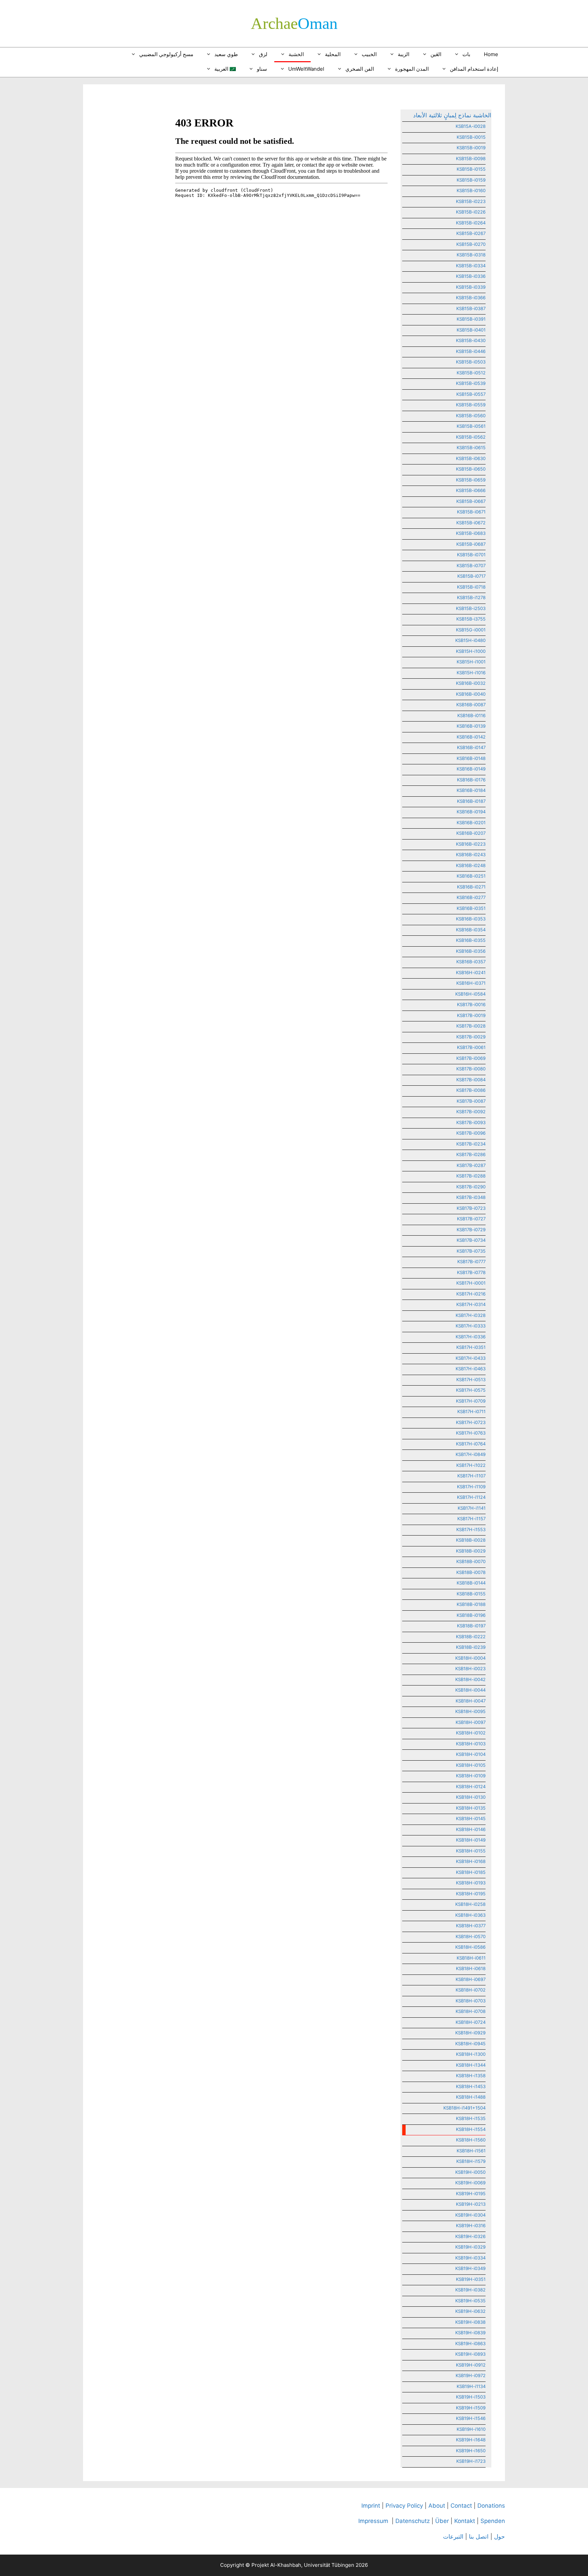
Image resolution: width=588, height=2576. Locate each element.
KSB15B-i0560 (471, 416)
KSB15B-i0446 (471, 351)
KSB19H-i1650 (471, 2451)
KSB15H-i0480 (470, 640)
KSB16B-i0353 (471, 919)
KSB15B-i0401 (471, 330)
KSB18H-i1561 (471, 2151)
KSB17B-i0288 (471, 1176)
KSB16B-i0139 (471, 726)
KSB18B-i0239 (471, 1647)
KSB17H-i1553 (471, 1529)
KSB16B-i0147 (471, 747)
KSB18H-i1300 (471, 2054)
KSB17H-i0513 (471, 1379)
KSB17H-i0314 (471, 1304)
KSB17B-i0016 (471, 1004)
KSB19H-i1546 (471, 2418)
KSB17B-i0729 (471, 1230)
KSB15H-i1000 (471, 651)
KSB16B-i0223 (471, 844)
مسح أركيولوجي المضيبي (166, 54)
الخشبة (296, 54)
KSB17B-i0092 (471, 1112)
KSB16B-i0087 (471, 705)
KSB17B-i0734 (471, 1240)
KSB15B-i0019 (471, 148)
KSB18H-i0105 (471, 1765)
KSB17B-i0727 (471, 1219)
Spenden (493, 2521)
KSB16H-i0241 (471, 972)
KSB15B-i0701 (471, 555)
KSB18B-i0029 (471, 1551)
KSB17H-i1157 (471, 1519)
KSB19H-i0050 (470, 2172)
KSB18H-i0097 (471, 1722)
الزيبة (404, 54)
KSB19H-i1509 (471, 2408)
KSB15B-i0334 (471, 266)
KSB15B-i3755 (471, 619)
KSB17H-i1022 (471, 1465)
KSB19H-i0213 (471, 2204)
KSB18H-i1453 (471, 2086)
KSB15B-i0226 (471, 212)
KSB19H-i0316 (471, 2225)
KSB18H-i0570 (471, 1936)
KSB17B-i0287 (471, 1165)
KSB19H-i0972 (471, 2375)
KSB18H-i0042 (470, 1679)
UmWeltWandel (306, 69)
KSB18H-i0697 (471, 1979)
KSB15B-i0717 (471, 576)
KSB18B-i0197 (471, 1626)
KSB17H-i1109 (471, 1487)
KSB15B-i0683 (471, 533)
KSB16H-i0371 (471, 983)
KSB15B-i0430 (471, 340)
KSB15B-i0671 (471, 512)
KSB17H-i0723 (471, 1422)
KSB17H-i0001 (471, 1283)
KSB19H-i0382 (470, 2290)
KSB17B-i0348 (471, 1197)
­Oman (294, 23)
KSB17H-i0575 (471, 1390)
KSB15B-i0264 (471, 223)
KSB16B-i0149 (471, 769)
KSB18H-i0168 (471, 1861)
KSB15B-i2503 (471, 608)
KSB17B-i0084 (471, 1080)
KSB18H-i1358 (471, 2075)
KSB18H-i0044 (470, 1690)
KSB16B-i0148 (471, 758)
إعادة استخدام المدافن (474, 69)
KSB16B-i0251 (471, 876)
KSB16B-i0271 (471, 887)
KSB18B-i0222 (471, 1637)
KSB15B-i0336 (471, 276)
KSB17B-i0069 (471, 1058)
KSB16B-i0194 (471, 812)
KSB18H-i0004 (470, 1658)
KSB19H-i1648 (471, 2440)
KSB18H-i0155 (471, 1851)
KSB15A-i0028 (471, 126)
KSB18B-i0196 (471, 1615)
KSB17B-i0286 (471, 1154)
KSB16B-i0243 (471, 854)
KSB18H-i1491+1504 (464, 2108)
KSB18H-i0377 (471, 1926)
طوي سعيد (226, 54)
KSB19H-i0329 (470, 2247)
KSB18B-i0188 (471, 1604)
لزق (263, 54)
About (437, 2506)
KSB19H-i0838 (470, 2322)
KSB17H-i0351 (471, 1347)
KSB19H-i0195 (471, 2193)
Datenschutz (413, 2521)
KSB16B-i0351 (471, 908)
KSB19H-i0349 (470, 2268)
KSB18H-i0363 (470, 1915)
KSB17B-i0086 (471, 1090)
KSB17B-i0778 (471, 1272)
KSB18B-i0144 (471, 1583)
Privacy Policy (404, 2506)
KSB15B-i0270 (471, 244)
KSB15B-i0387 (471, 308)
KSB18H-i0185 (471, 1872)
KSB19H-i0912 (471, 2365)
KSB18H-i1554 (471, 2129)
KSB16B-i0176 (471, 780)
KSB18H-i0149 (471, 1840)
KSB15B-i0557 (471, 394)
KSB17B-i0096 (471, 1133)
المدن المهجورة (412, 69)
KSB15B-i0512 (471, 373)
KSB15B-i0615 (471, 447)
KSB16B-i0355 (471, 940)
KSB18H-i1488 (471, 2097)
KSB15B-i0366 (471, 298)
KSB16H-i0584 (470, 994)
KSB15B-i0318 (471, 255)
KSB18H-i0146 (471, 1829)
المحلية (333, 54)
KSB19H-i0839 (470, 2333)
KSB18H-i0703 (471, 2001)
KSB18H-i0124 (471, 1786)
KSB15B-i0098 (471, 158)
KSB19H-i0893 (470, 2354)
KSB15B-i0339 (471, 287)
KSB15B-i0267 (471, 233)
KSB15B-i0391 (471, 319)
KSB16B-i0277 (471, 897)
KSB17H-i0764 (471, 1444)
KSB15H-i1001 (471, 662)
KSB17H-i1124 (471, 1497)
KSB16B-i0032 (471, 683)
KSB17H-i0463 (471, 1369)
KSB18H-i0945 (470, 2044)
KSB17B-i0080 (471, 1069)
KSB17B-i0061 (471, 1047)
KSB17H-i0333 (471, 1326)
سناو (262, 69)
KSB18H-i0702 (471, 1990)
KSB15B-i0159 (471, 180)
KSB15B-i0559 (471, 405)
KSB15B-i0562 (471, 437)
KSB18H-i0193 (471, 1883)
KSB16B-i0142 (471, 737)
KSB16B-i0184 (471, 790)
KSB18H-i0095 (470, 1711)
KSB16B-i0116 (471, 715)
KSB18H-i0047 (471, 1701)
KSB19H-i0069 (470, 2183)
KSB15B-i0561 (471, 426)
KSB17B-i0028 (471, 1026)
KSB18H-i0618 (471, 1968)
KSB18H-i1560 (471, 2140)
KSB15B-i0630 (471, 458)
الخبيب (369, 54)
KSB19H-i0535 (470, 2301)
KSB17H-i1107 (471, 1476)
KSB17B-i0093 (471, 1122)
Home (491, 54)
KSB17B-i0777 (471, 1261)
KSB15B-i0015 (471, 137)
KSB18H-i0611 (471, 1958)
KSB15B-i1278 (471, 597)
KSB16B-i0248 (471, 865)
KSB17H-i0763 (471, 1433)
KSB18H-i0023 (470, 1668)
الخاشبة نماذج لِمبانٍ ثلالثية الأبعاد (452, 115)
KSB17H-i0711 (471, 1411)
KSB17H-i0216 (471, 1294)
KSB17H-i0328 (471, 1315)
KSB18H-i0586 (470, 1947)
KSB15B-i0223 (471, 201)
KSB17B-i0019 (471, 1015)
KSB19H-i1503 (471, 2397)
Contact (461, 2506)
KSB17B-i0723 (471, 1208)
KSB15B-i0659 (471, 480)
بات (466, 54)
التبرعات (453, 2537)
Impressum (373, 2521)
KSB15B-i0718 (471, 587)
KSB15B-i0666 (471, 490)
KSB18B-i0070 (471, 1561)
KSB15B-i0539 (471, 383)
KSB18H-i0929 (470, 2033)
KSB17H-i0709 (471, 1401)
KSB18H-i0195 (471, 1894)
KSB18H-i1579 (471, 2161)
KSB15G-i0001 (471, 630)
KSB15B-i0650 (471, 469)
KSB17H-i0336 (471, 1337)
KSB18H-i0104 (471, 1754)
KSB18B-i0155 (471, 1594)
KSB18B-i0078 (471, 1572)
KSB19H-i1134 (471, 2386)
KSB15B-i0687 (471, 544)
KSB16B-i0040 (471, 694)
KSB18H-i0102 (471, 1733)
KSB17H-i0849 (471, 1454)
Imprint (371, 2506)
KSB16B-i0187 (471, 801)
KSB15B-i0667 (471, 501)
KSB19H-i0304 (470, 2215)
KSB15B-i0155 (471, 169)
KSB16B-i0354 (471, 930)
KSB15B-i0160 (471, 190)
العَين (436, 54)
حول (500, 2537)
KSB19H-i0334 (470, 2258)
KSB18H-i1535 (471, 2118)
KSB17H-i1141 (472, 1508)
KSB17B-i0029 (471, 1037)
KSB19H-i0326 (470, 2236)
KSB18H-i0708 (471, 2011)
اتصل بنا (479, 2537)
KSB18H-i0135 (471, 1808)
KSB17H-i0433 (471, 1358)
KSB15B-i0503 (471, 362)
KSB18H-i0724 (471, 2022)
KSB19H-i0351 (471, 2279)
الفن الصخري (360, 69)
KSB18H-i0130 (471, 1797)
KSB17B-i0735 (471, 1251)
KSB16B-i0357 (471, 962)
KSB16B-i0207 (471, 833)
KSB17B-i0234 (471, 1144)
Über (442, 2521)
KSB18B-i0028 (471, 1540)
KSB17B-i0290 (471, 1187)
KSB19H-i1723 (471, 2461)
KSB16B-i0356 (471, 951)
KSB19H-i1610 (471, 2429)
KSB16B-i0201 (471, 823)
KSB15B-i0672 (471, 523)
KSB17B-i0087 (471, 1101)
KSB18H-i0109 (471, 1776)
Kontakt (465, 2521)
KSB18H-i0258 (470, 1904)
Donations (491, 2506)
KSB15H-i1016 (471, 673)
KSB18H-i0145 (471, 1818)
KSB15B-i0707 (471, 565)
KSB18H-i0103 (471, 1744)
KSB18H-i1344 (471, 2065)
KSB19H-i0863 (470, 2343)
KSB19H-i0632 (470, 2311)
